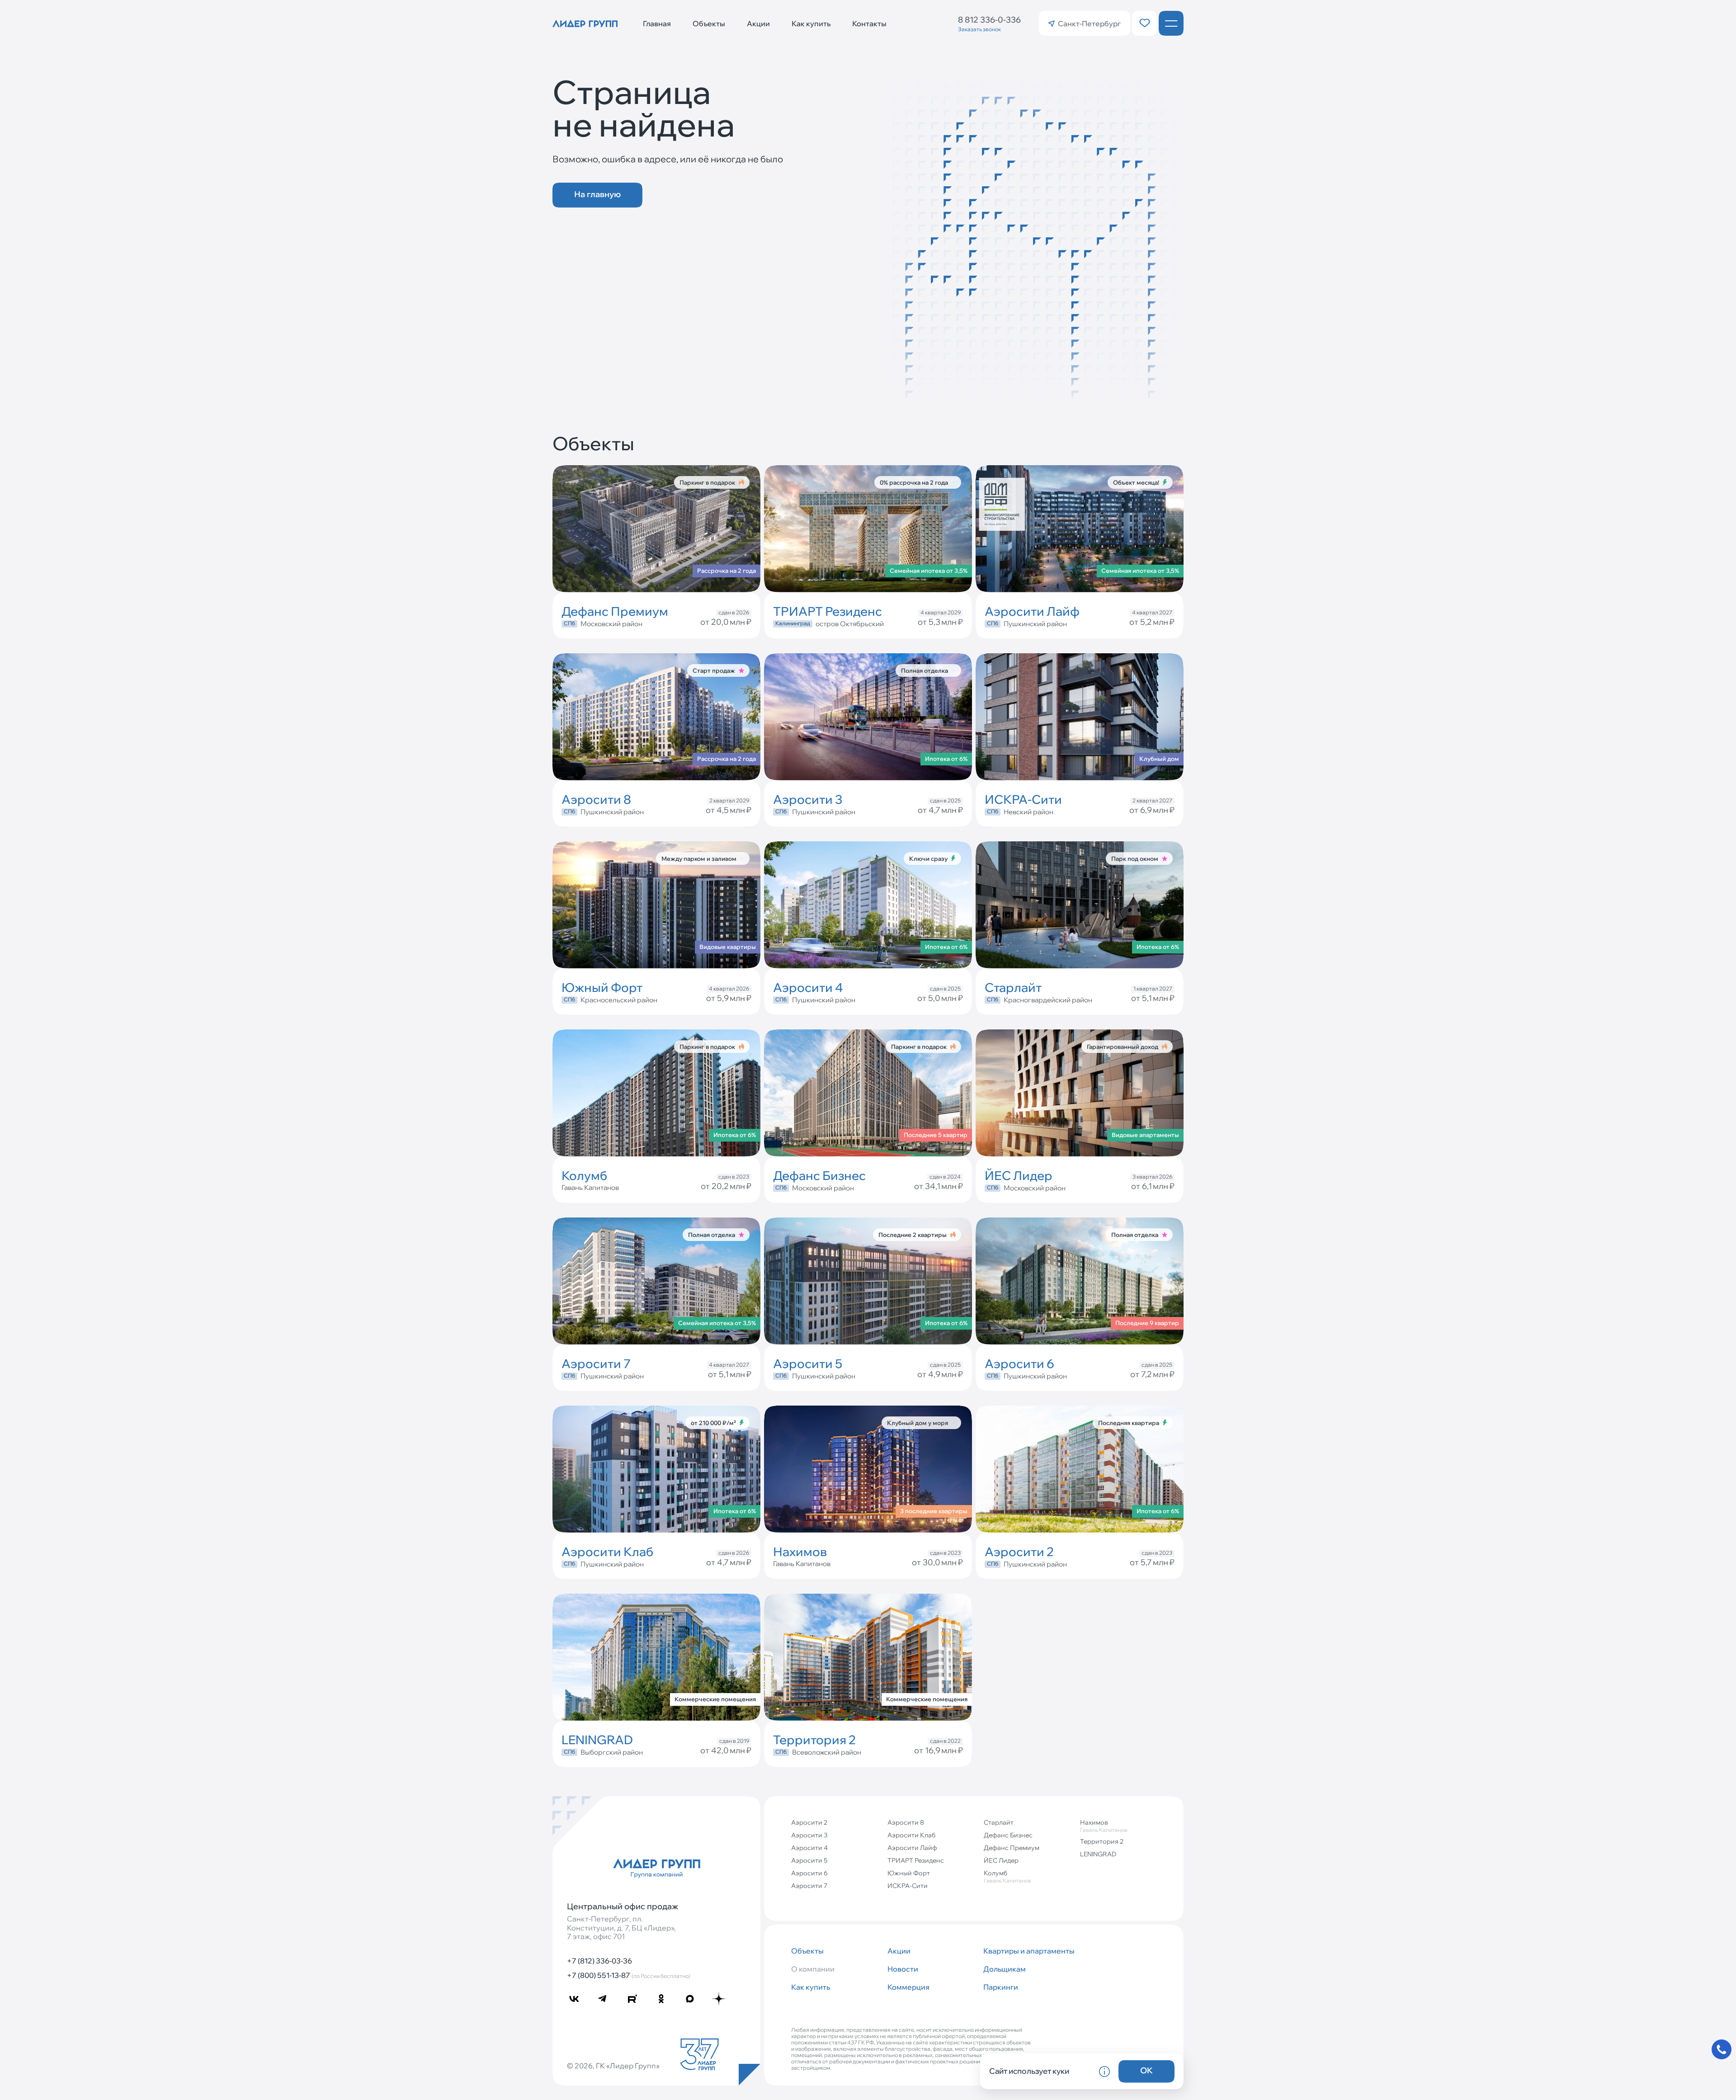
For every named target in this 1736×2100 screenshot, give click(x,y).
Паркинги (1001, 1987)
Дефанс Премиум (1012, 1848)
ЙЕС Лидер (1001, 1860)
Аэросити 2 (809, 1822)
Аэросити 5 (809, 1860)
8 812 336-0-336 (989, 20)
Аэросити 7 (809, 1886)
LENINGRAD (1098, 1854)
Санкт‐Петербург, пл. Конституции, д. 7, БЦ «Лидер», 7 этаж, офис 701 (621, 1928)
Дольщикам (1005, 1969)
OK (1146, 2070)
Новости (903, 1969)
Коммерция (908, 1987)
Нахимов (1104, 1826)
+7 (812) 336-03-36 (599, 1961)
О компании (813, 1969)
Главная (657, 24)
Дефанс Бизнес (1008, 1835)
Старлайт (999, 1822)
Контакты (869, 24)
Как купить (811, 24)
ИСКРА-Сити (908, 1886)
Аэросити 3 (809, 1835)
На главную (597, 194)
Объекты (709, 24)
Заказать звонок (979, 29)
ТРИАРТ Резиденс (916, 1860)
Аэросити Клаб (911, 1835)
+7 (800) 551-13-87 (629, 1975)
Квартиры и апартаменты (1028, 1951)
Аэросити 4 (809, 1848)
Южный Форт (909, 1873)
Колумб (1007, 1876)
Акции (758, 24)
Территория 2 (1102, 1841)
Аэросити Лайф (912, 1848)
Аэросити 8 (906, 1822)
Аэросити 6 (809, 1873)
